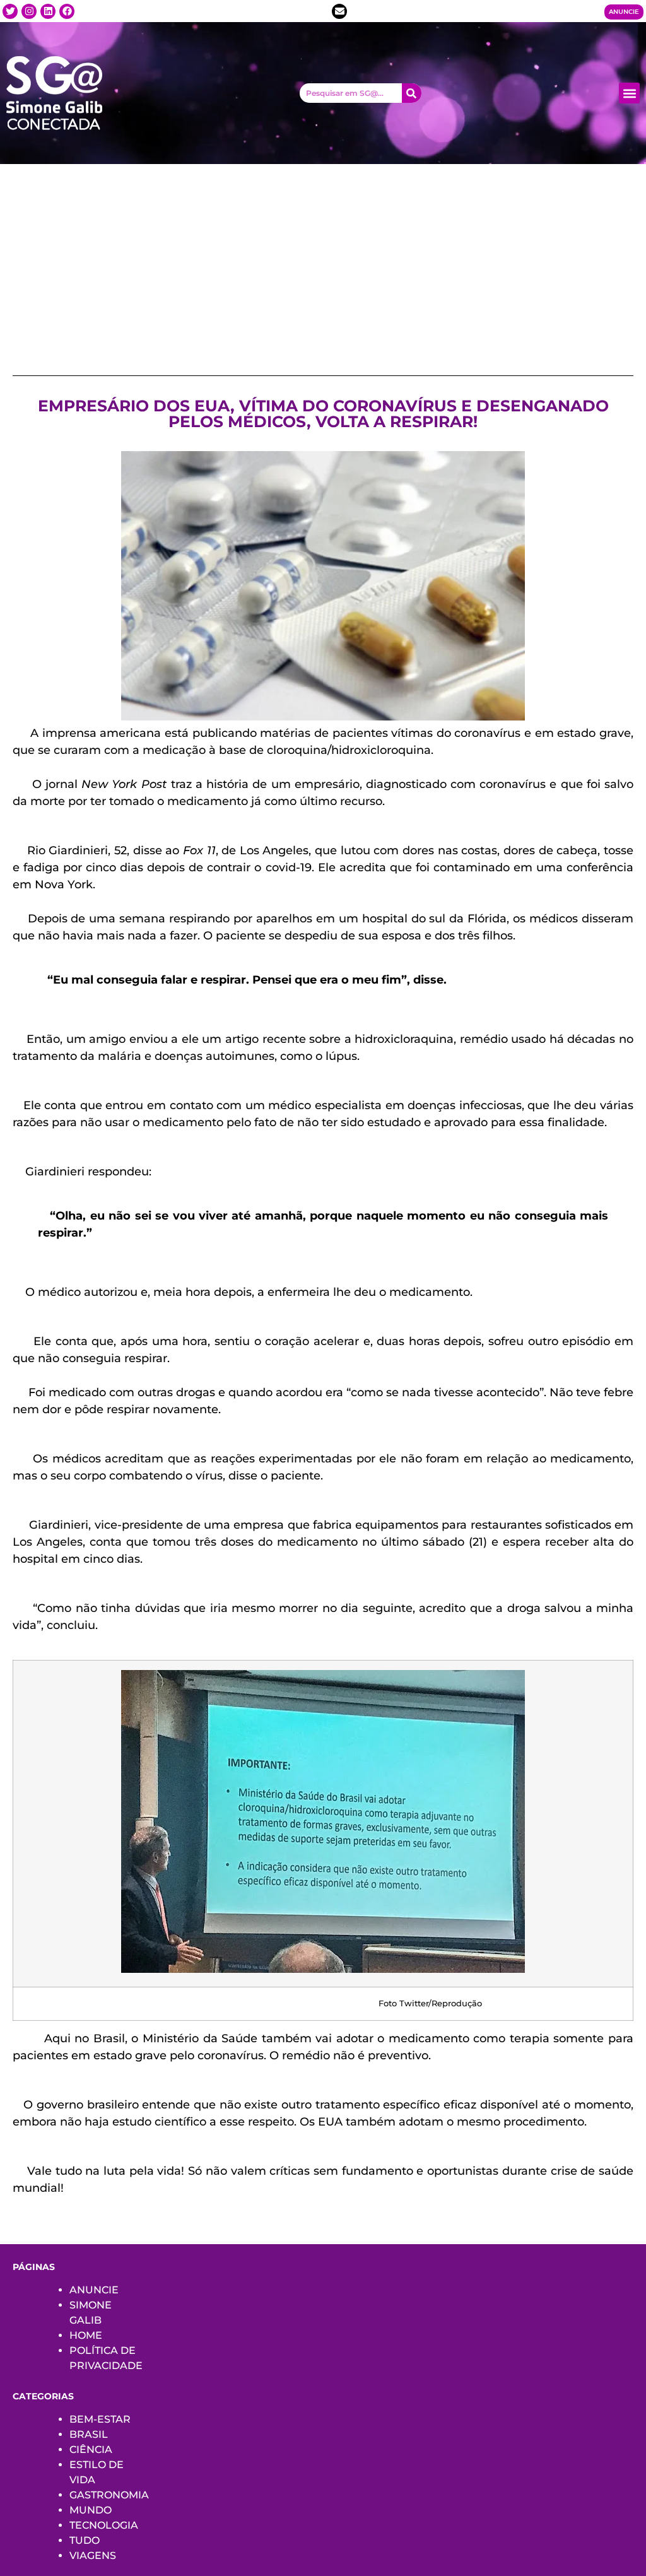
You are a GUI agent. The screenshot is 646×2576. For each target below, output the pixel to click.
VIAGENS (93, 2555)
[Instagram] (29, 11)
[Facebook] (67, 11)
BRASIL (89, 2434)
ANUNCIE (94, 2290)
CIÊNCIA (91, 2450)
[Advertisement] (323, 259)
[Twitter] (10, 11)
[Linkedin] (48, 11)
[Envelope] (339, 11)
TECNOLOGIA (104, 2525)
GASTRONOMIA (109, 2495)
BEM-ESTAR (100, 2419)
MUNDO (91, 2510)
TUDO (85, 2540)
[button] (629, 93)
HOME (86, 2335)
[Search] (412, 93)
